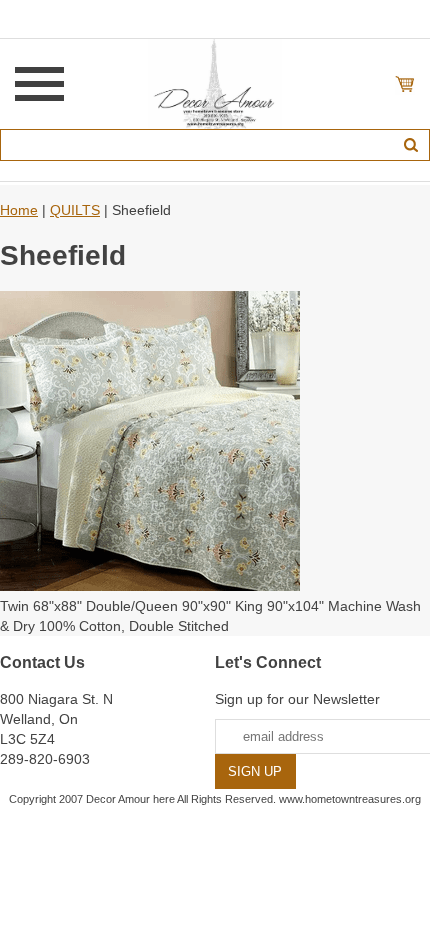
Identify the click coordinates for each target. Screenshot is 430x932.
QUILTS (75, 210)
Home (19, 210)
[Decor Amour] (215, 83)
